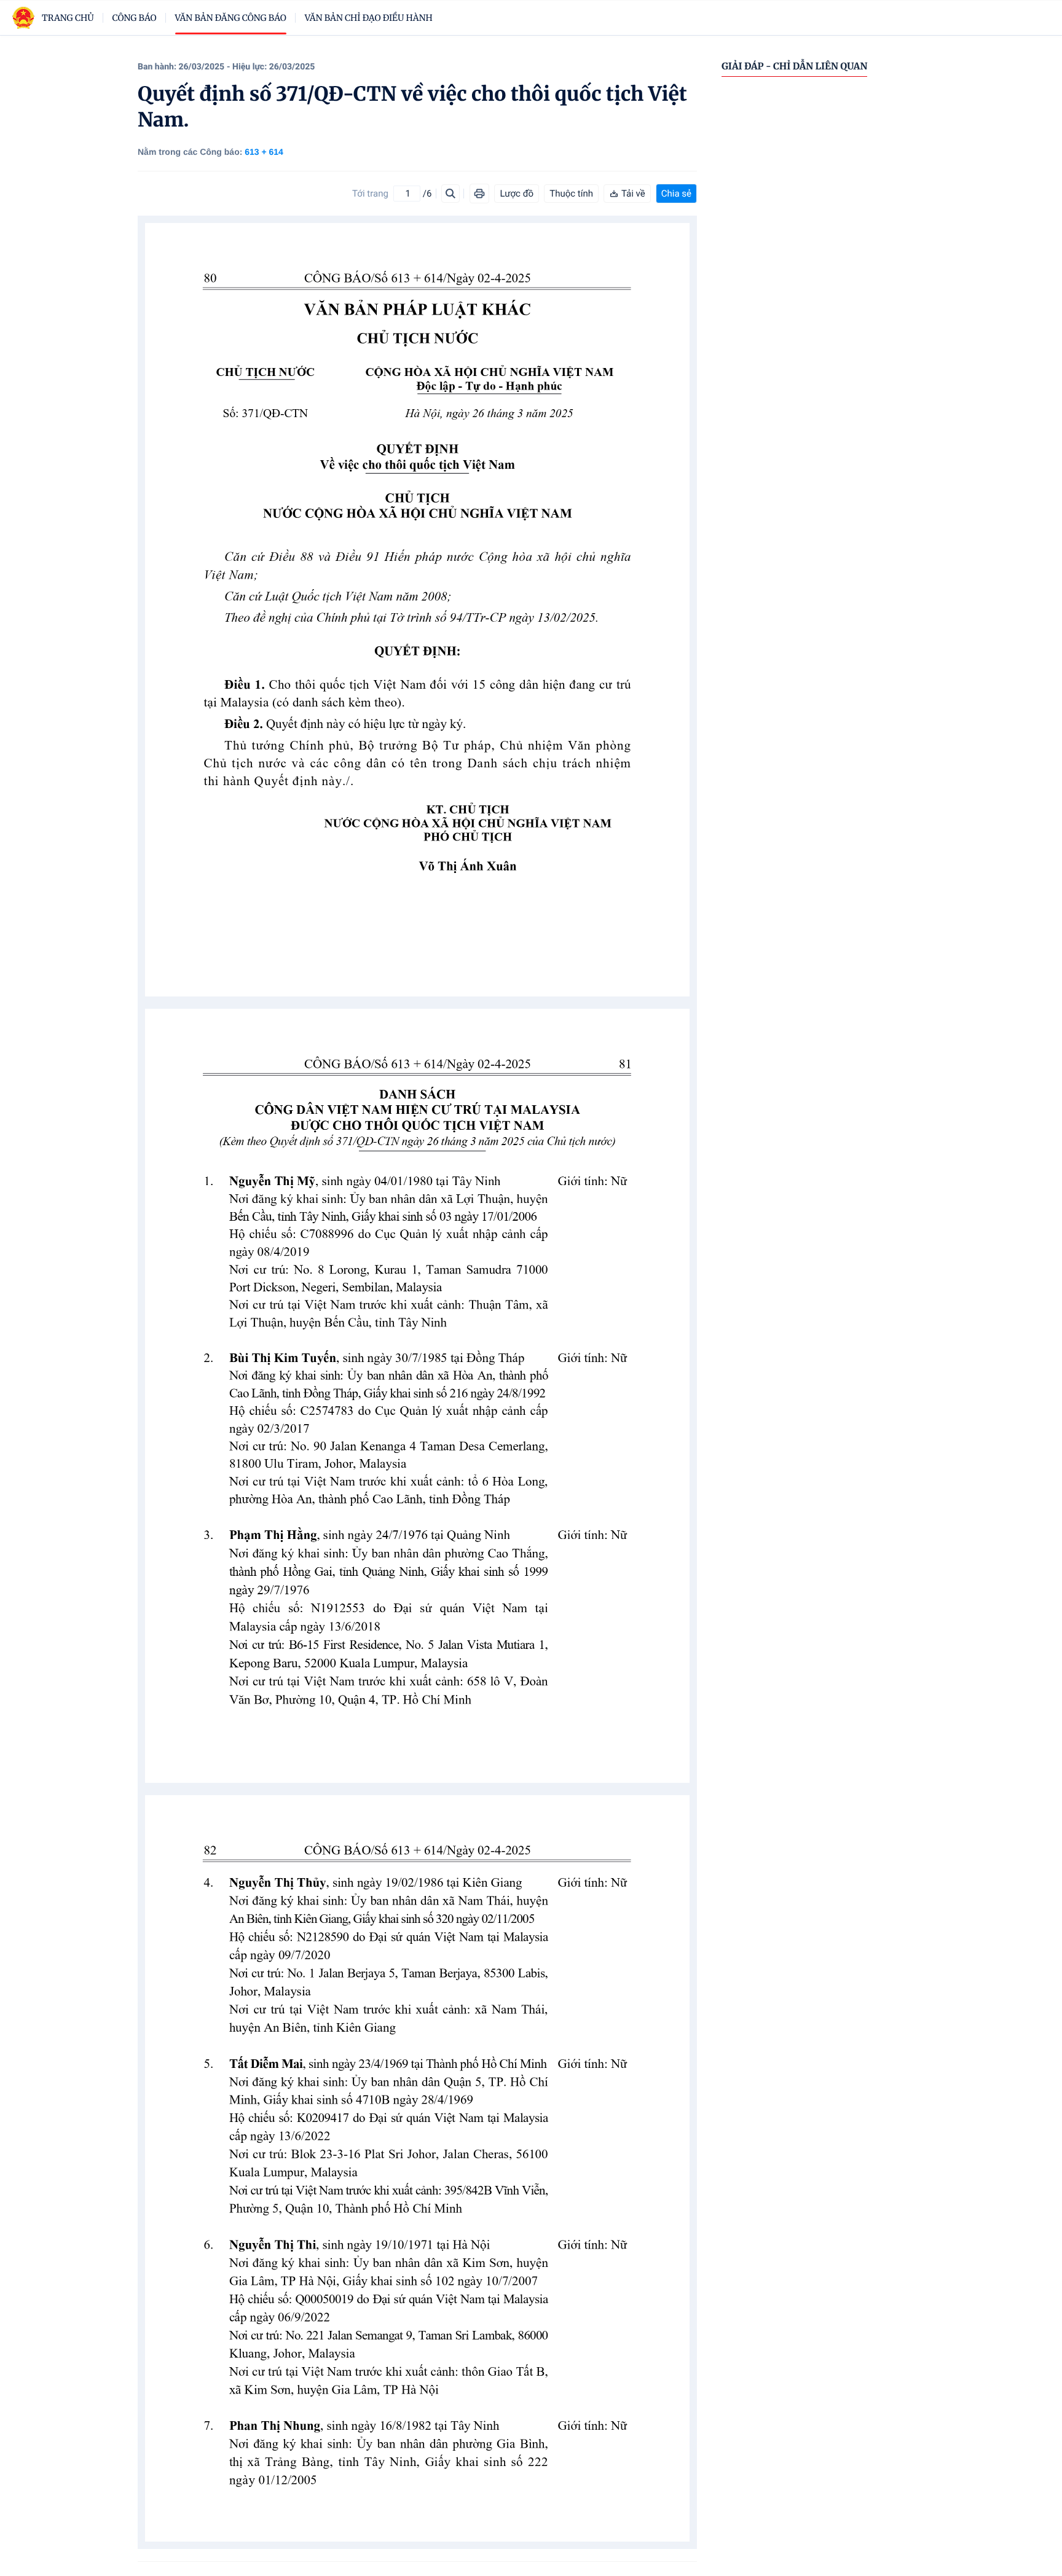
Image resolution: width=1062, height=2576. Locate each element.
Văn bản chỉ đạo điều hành (369, 18)
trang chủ (68, 18)
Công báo (135, 18)
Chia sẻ (676, 194)
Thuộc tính (571, 194)
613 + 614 (264, 152)
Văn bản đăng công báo (231, 18)
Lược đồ (517, 194)
